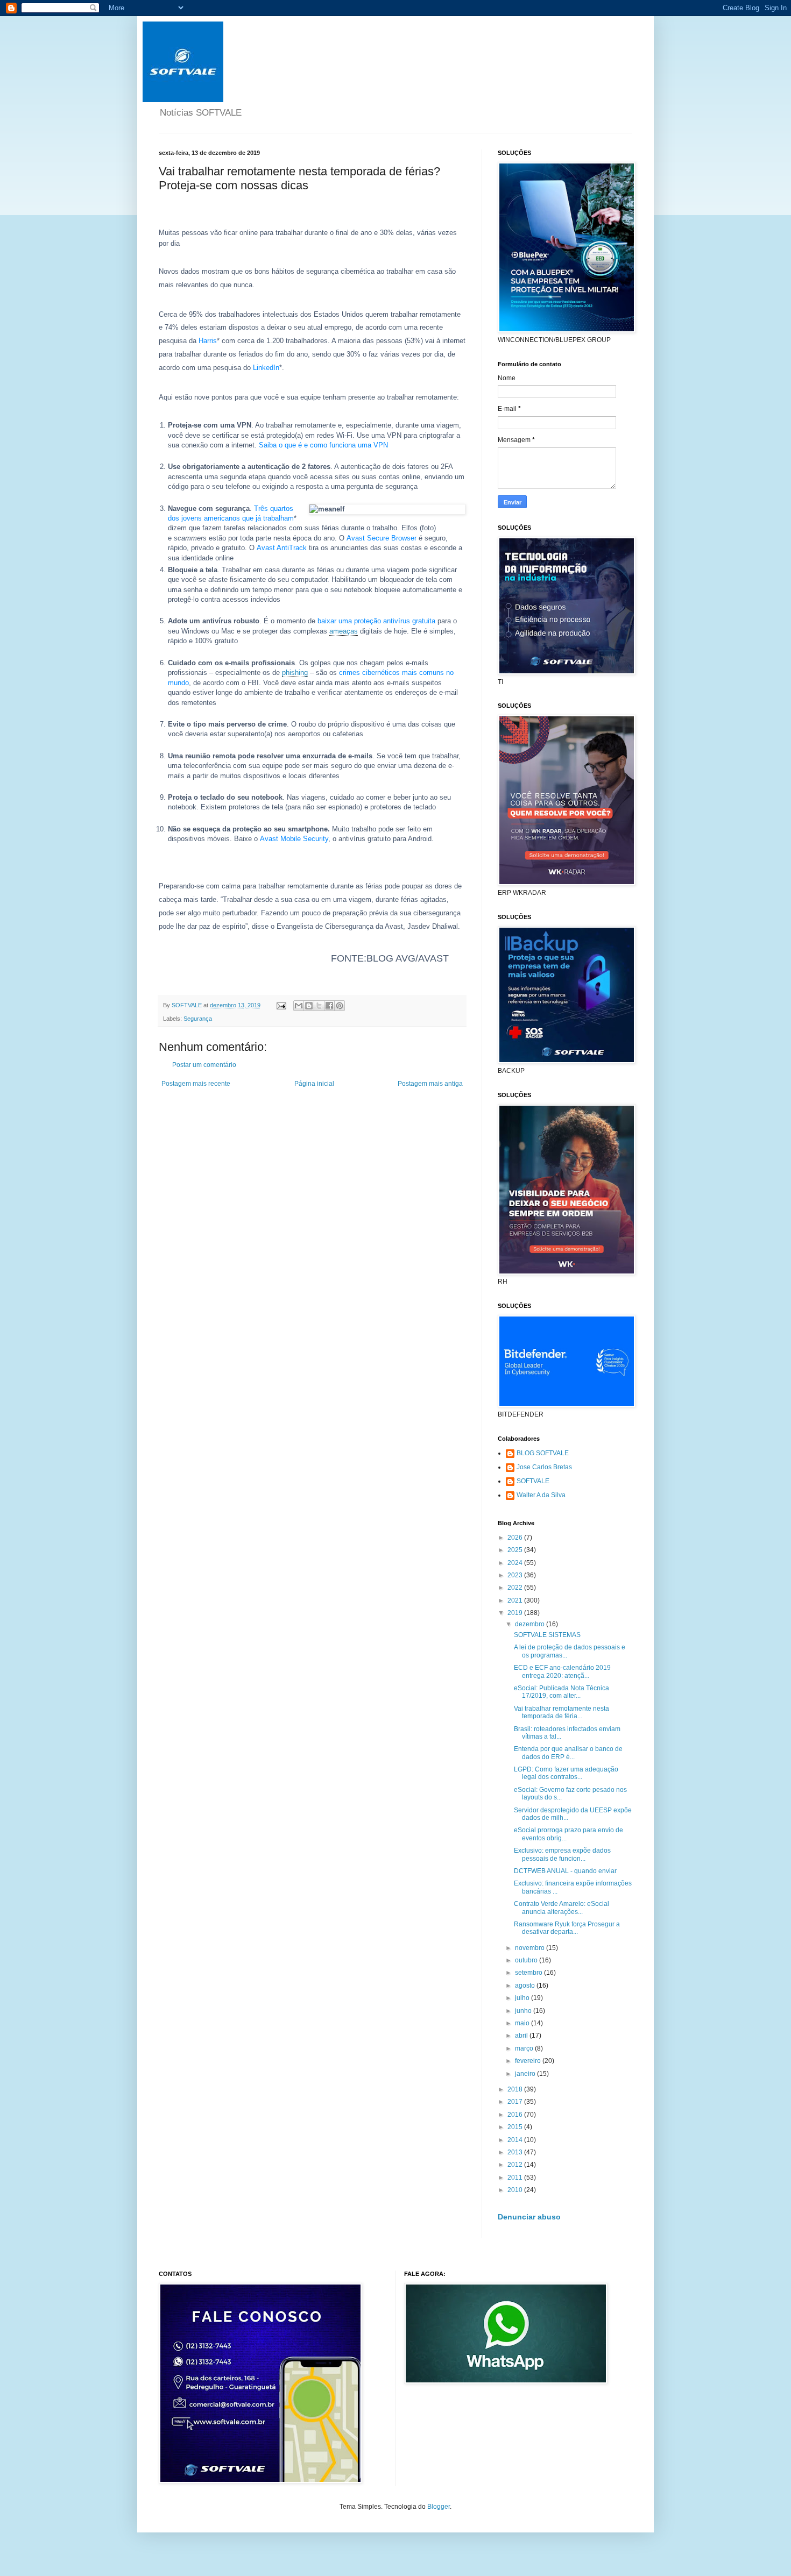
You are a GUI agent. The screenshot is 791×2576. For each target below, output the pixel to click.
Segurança (198, 1019)
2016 (516, 2115)
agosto (526, 1986)
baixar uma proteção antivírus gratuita (376, 621)
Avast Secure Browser (382, 538)
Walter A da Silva (541, 1495)
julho (523, 1998)
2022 (516, 1588)
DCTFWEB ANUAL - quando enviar (565, 1871)
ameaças (344, 631)
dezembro (531, 1624)
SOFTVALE (533, 1481)
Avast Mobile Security (294, 839)
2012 (516, 2165)
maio (523, 2023)
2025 (516, 1550)
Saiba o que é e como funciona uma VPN (323, 445)
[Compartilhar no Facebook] (329, 1006)
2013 (516, 2152)
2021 (516, 1600)
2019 (516, 1613)
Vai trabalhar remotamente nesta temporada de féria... (562, 1712)
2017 (516, 2102)
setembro (529, 1973)
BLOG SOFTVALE (543, 1453)
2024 (516, 1563)
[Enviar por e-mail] (299, 1006)
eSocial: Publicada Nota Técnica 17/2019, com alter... (562, 1692)
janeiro (526, 2074)
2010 (516, 2190)
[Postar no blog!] (309, 1006)
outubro (527, 1960)
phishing (295, 673)
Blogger (439, 2507)
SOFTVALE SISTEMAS (547, 1635)
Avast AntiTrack (282, 548)
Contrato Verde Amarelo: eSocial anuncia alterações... (562, 1908)
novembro (531, 1948)
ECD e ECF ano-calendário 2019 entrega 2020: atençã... (562, 1671)
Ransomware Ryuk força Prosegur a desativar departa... (567, 1928)
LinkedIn (266, 368)
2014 (516, 2140)
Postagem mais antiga (430, 1084)
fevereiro (529, 2061)
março (525, 2048)
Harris (208, 341)
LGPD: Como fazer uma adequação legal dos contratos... (566, 1773)
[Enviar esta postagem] (281, 1005)
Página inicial (314, 1084)
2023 (516, 1575)
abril (522, 2036)
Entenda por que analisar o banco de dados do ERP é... (568, 1753)
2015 (516, 2127)
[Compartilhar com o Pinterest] (340, 1006)
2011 (516, 2177)
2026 (516, 1538)
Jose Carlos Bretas (544, 1467)
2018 (516, 2089)
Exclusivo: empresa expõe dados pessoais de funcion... (562, 1854)
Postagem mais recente (196, 1084)
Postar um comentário (204, 1065)
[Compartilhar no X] (319, 1006)
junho (524, 2011)
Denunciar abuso (529, 2217)
